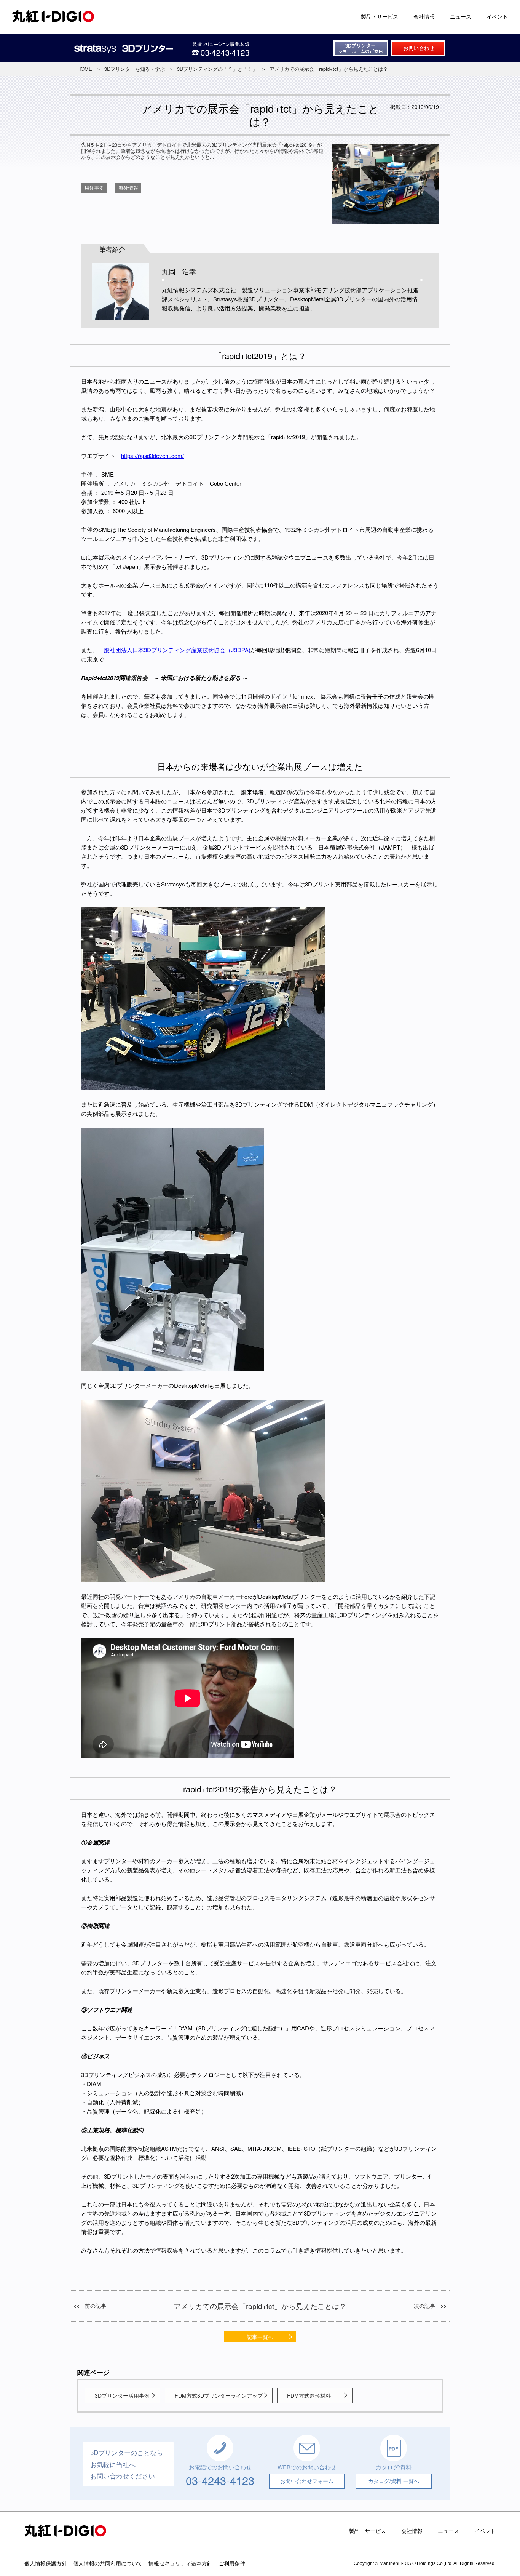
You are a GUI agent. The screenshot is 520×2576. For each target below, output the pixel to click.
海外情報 (128, 188)
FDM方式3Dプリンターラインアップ (219, 2395)
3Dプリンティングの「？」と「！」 (217, 69)
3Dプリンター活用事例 (122, 2395)
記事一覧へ (260, 2337)
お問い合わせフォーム (307, 2481)
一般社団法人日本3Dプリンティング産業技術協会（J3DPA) (174, 650)
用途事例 (94, 188)
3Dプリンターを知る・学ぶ (135, 69)
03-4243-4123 (220, 2480)
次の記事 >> (430, 2306)
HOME (85, 69)
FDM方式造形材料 (309, 2395)
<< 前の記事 (90, 2306)
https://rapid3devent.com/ (152, 455)
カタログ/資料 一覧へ (394, 2481)
